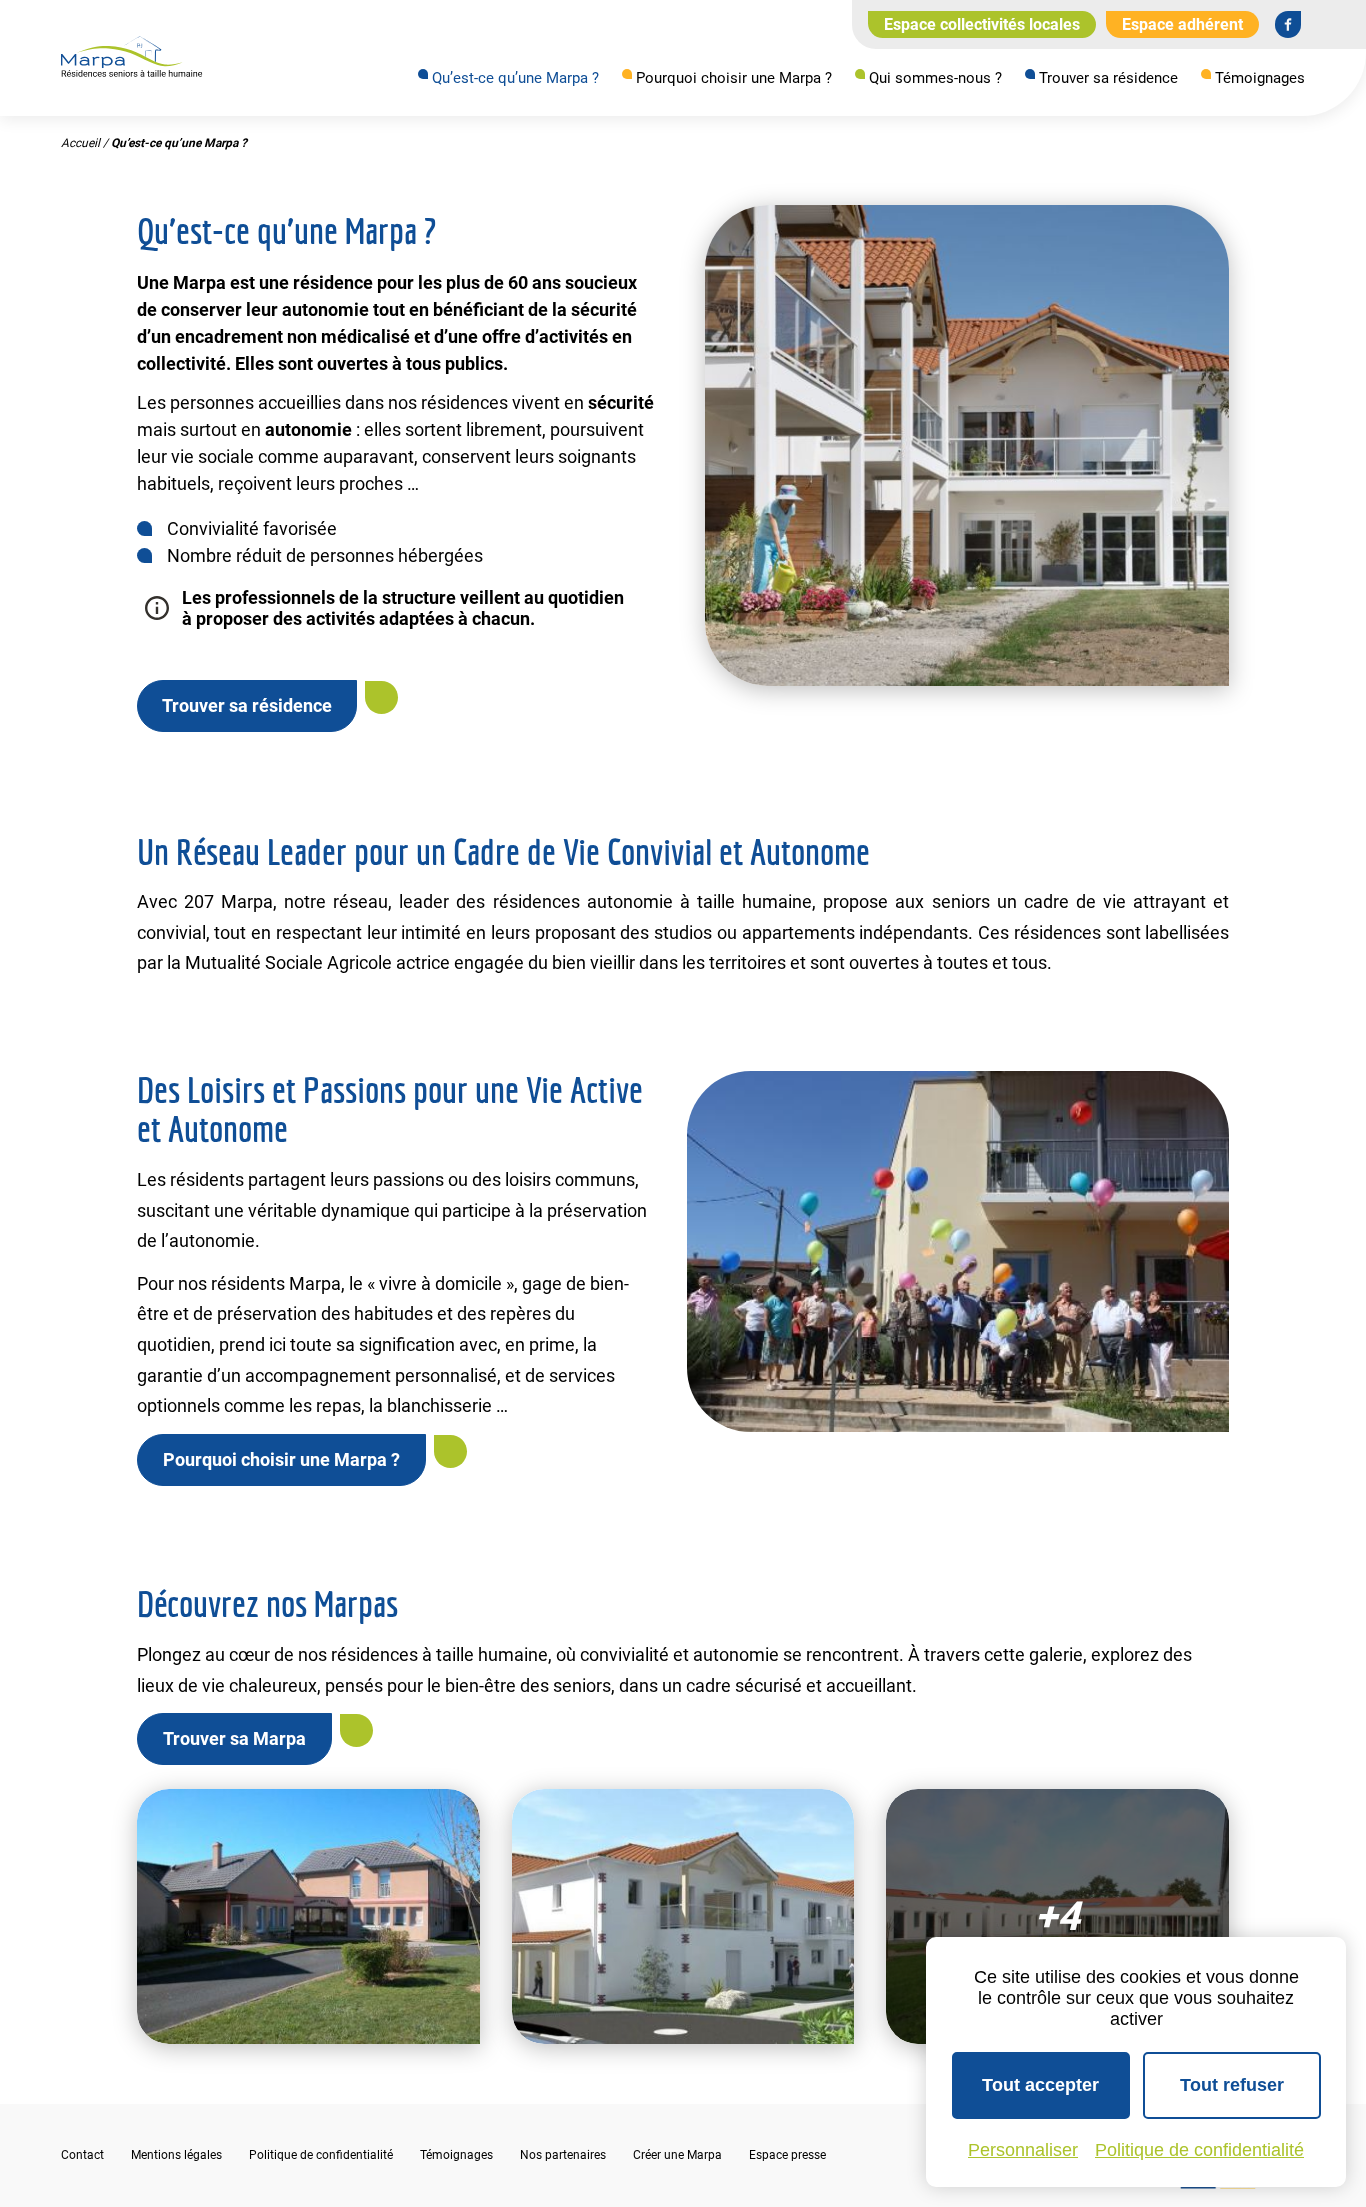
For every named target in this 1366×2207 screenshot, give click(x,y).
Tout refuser (1232, 2085)
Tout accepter (1040, 2085)
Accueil (80, 143)
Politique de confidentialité (321, 2155)
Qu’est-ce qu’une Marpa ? (515, 78)
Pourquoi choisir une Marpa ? (734, 78)
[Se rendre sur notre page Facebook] (1288, 24)
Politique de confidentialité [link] (1199, 2150)
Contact (82, 2155)
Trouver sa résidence (1108, 78)
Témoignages (1260, 78)
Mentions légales (176, 2155)
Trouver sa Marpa (234, 1738)
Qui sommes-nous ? (935, 78)
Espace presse (787, 2155)
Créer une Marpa (677, 2155)
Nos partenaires (563, 2155)
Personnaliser (1023, 2150)
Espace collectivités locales (982, 24)
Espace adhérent (1182, 24)
